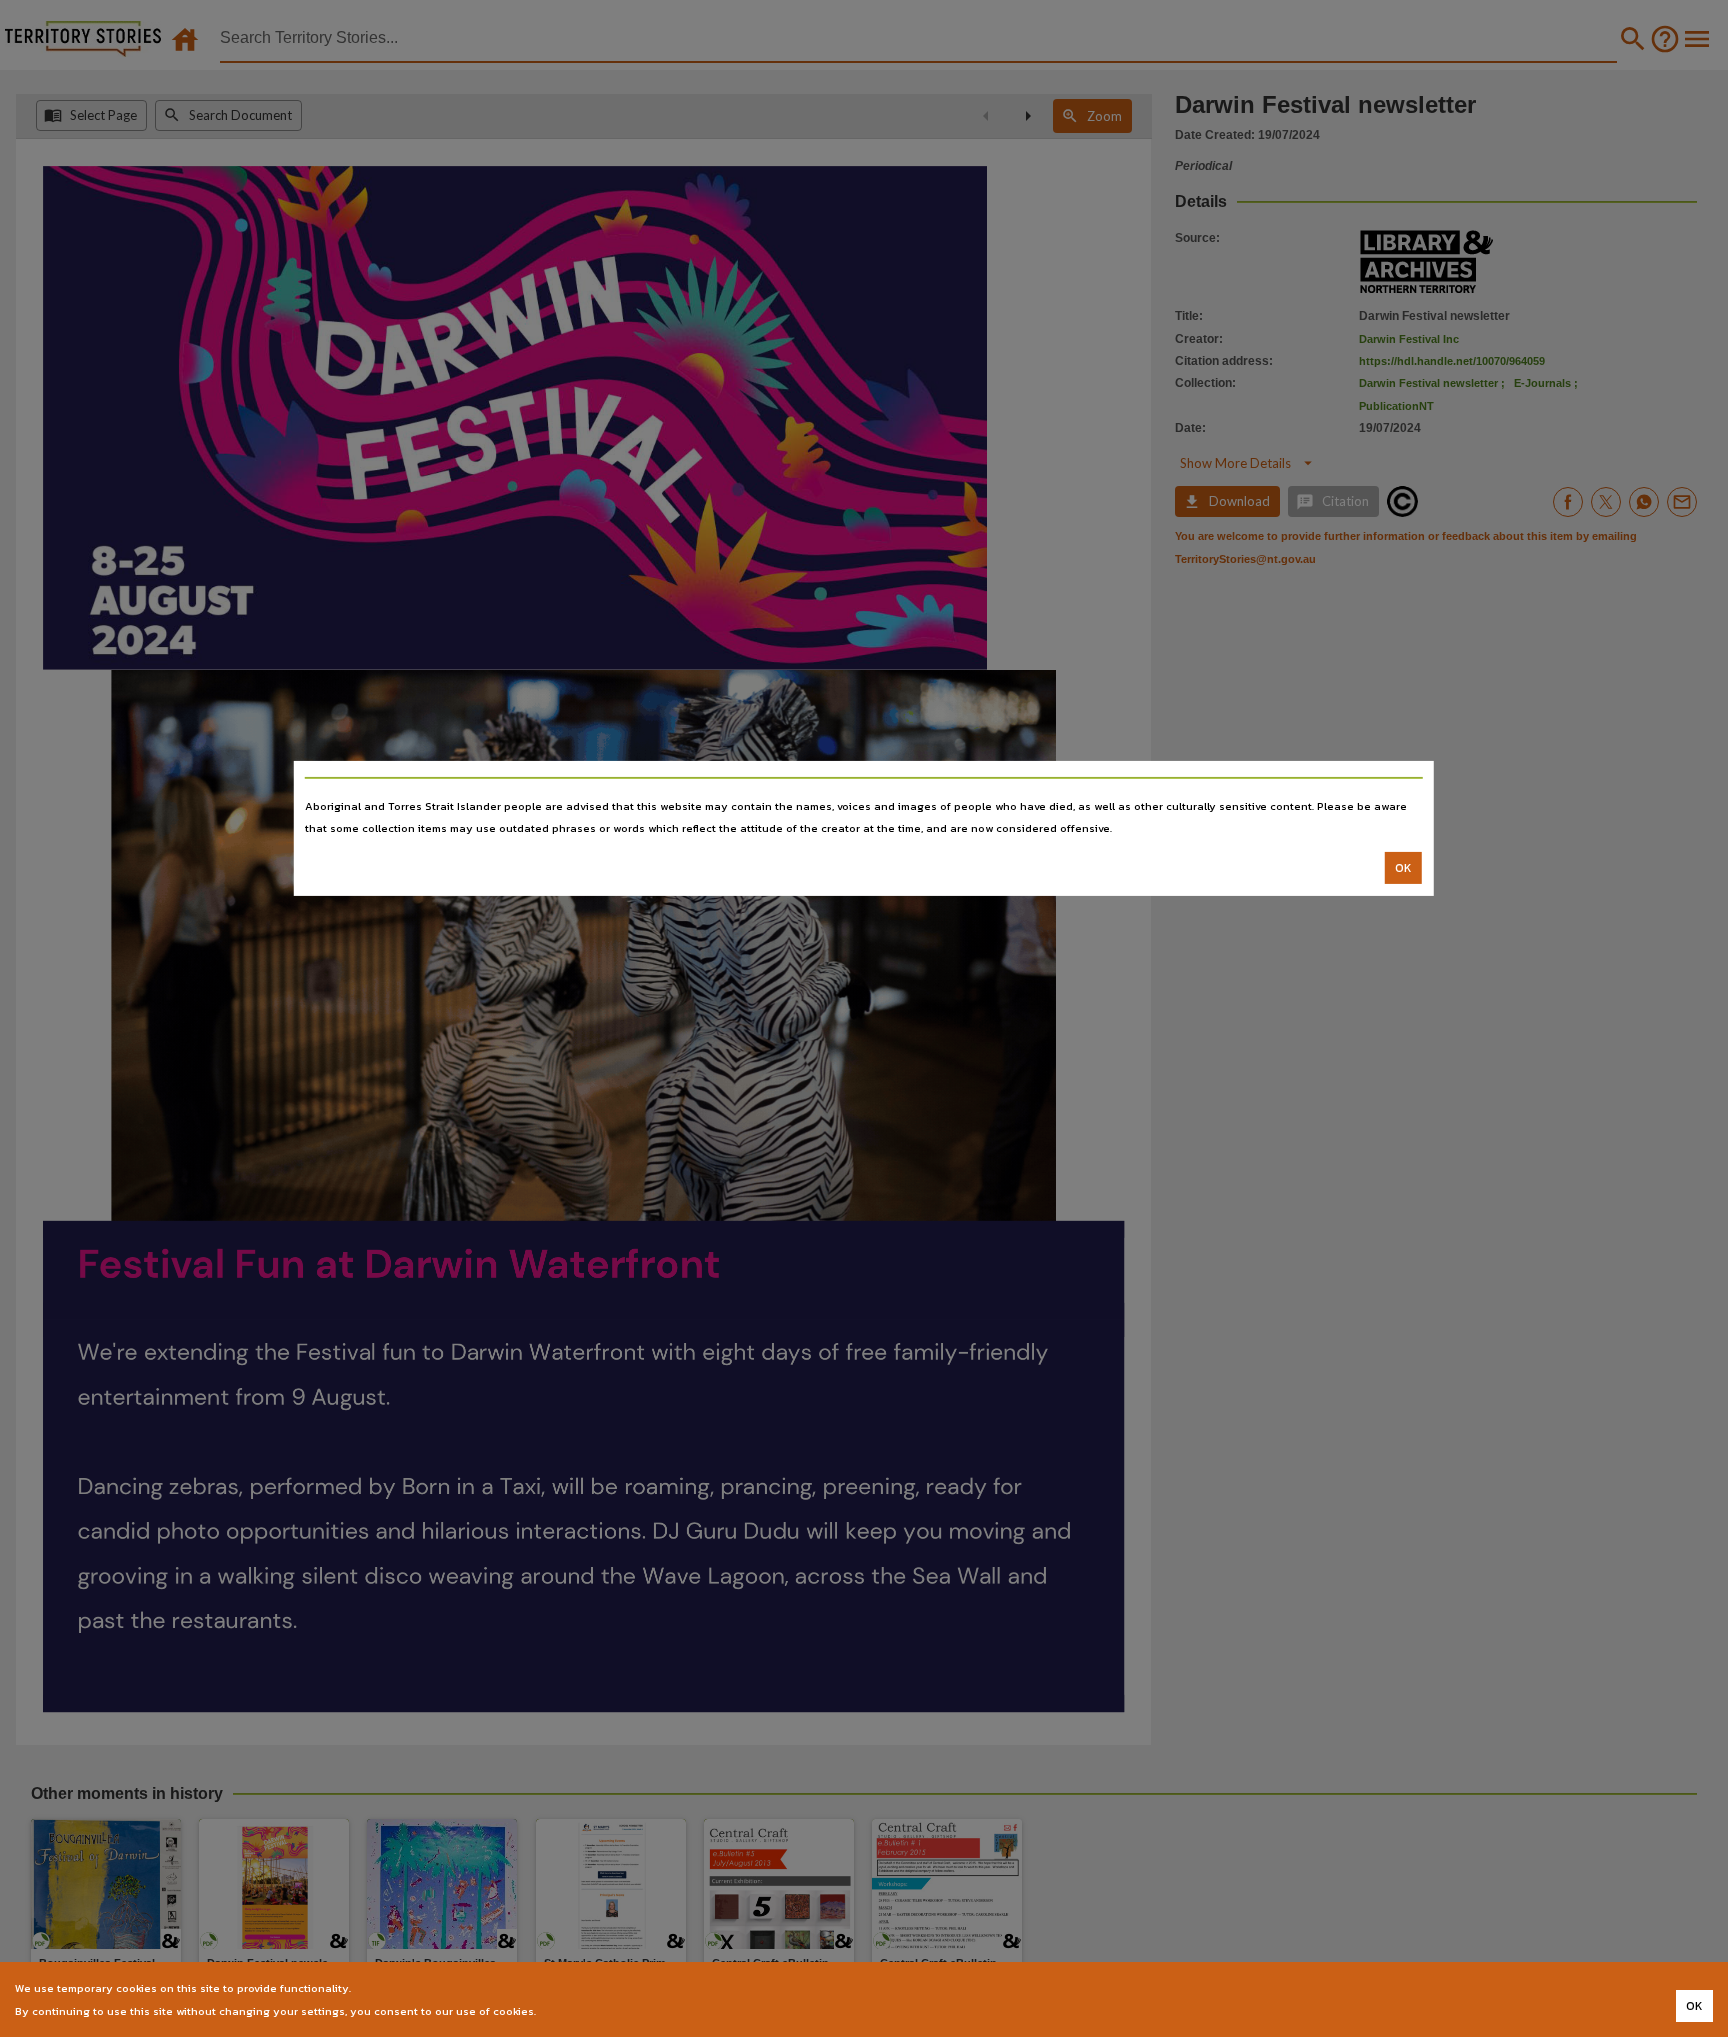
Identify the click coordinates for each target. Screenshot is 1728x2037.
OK (1403, 868)
